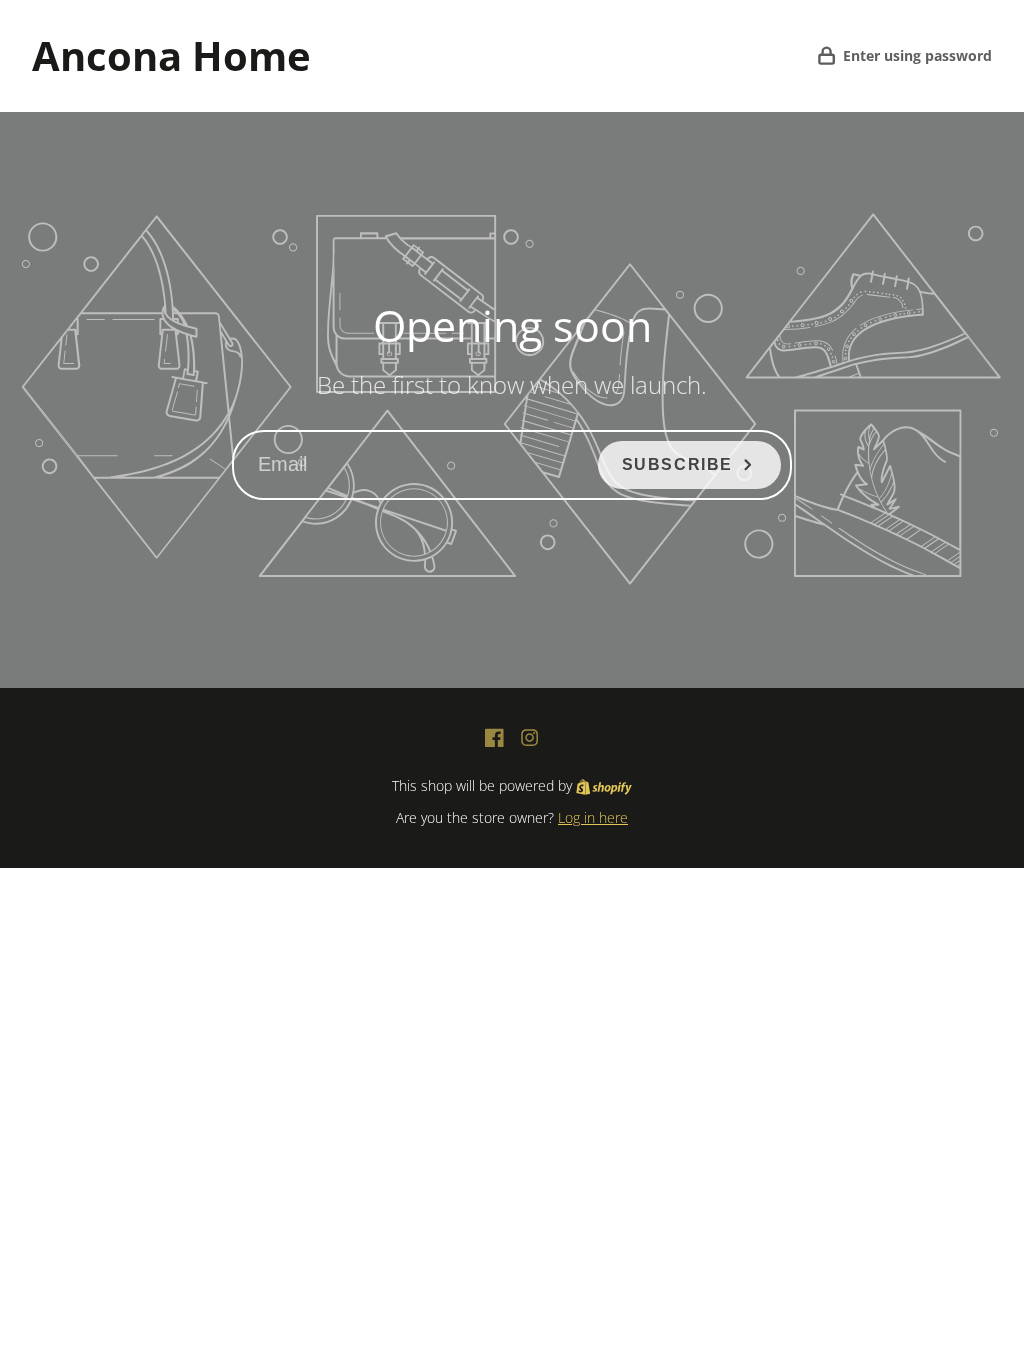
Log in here (593, 817)
